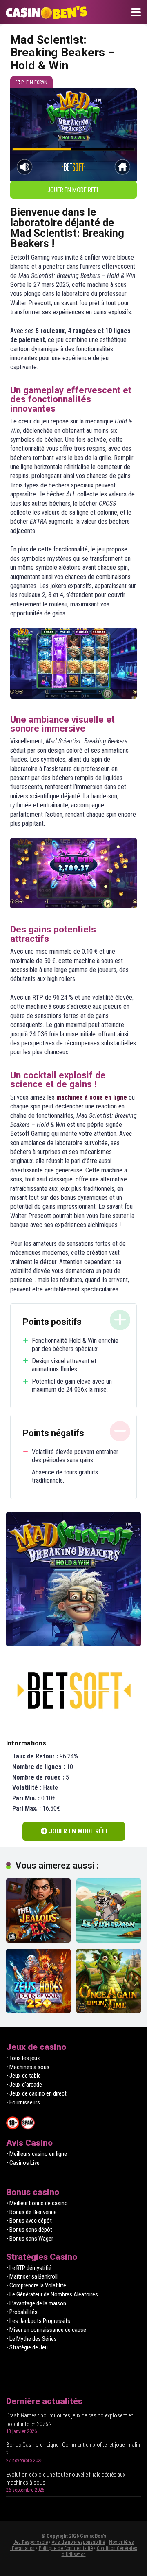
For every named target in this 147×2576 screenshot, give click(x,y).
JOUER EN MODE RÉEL (78, 1831)
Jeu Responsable (31, 2542)
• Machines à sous (28, 2067)
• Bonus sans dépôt (29, 2230)
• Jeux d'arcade (24, 2085)
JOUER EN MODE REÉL (73, 190)
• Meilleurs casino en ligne (37, 2154)
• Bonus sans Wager (30, 2239)
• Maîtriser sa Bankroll (32, 2276)
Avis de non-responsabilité (78, 2542)
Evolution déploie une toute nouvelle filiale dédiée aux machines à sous (66, 2479)
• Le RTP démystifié (29, 2268)
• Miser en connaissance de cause (46, 2330)
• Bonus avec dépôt (29, 2221)
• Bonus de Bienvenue (31, 2212)
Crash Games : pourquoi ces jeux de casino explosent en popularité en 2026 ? (70, 2420)
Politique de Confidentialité (66, 2548)
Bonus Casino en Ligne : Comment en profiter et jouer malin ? (73, 2449)
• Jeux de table (23, 2076)
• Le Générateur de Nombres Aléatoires (52, 2294)
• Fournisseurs (23, 2102)
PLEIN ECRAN (34, 82)
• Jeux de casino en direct (36, 2093)
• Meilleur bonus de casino (37, 2203)
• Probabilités (22, 2312)
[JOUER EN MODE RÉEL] (73, 1644)
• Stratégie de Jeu (27, 2347)
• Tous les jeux (23, 2058)
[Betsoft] (73, 1690)
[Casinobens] (45, 11)
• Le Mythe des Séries (31, 2339)
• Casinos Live (23, 2163)
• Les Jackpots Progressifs (38, 2321)
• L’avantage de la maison (36, 2303)
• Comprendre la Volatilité (36, 2285)
